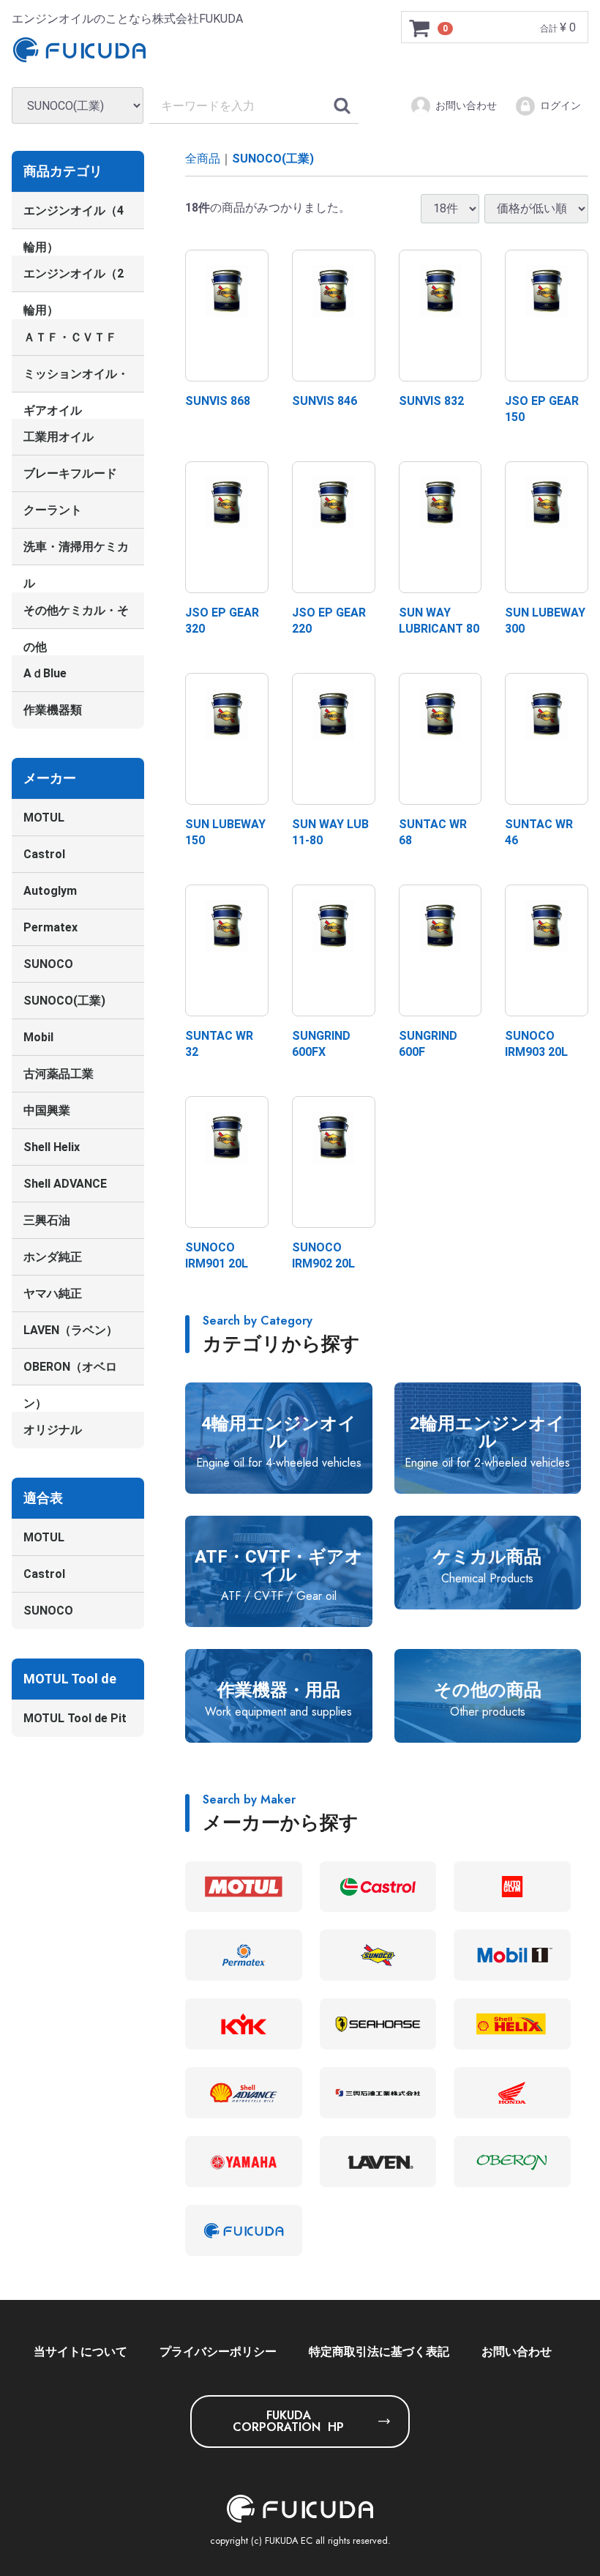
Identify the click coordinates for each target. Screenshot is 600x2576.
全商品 (203, 159)
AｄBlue (45, 673)
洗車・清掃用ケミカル (76, 552)
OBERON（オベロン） (70, 1373)
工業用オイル (59, 437)
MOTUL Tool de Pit (75, 1718)
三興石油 (47, 1220)
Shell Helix (52, 1147)
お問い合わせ (466, 105)
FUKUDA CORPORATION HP (288, 2421)
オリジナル (53, 1430)
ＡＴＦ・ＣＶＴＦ (70, 337)
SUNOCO (48, 964)
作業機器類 (53, 710)
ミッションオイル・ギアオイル (76, 380)
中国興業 (47, 1110)
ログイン (560, 105)
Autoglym (50, 891)
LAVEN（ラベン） (71, 1330)
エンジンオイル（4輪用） (74, 216)
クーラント (53, 510)
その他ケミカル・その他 (76, 615)
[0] (420, 28)
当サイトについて (80, 2352)
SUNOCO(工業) (64, 1001)
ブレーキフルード (70, 473)
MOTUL (44, 818)
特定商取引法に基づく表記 (379, 2352)
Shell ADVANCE (65, 1184)
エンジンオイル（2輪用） (74, 279)
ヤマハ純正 (53, 1293)
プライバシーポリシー (218, 2352)
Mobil (38, 1037)
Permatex (50, 927)
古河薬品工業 (59, 1074)
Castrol (44, 854)
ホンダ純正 (53, 1257)
